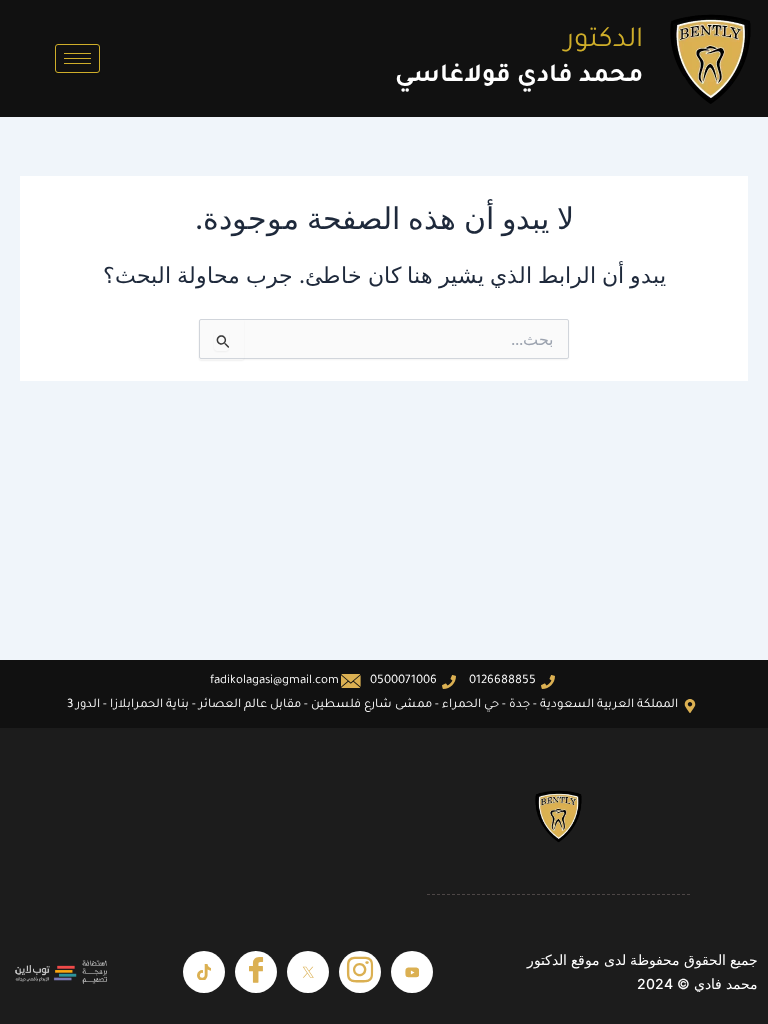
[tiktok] (204, 972)
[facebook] (256, 972)
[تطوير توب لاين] (61, 972)
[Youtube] (412, 972)
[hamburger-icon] (77, 58)
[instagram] (360, 972)
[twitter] (308, 972)
